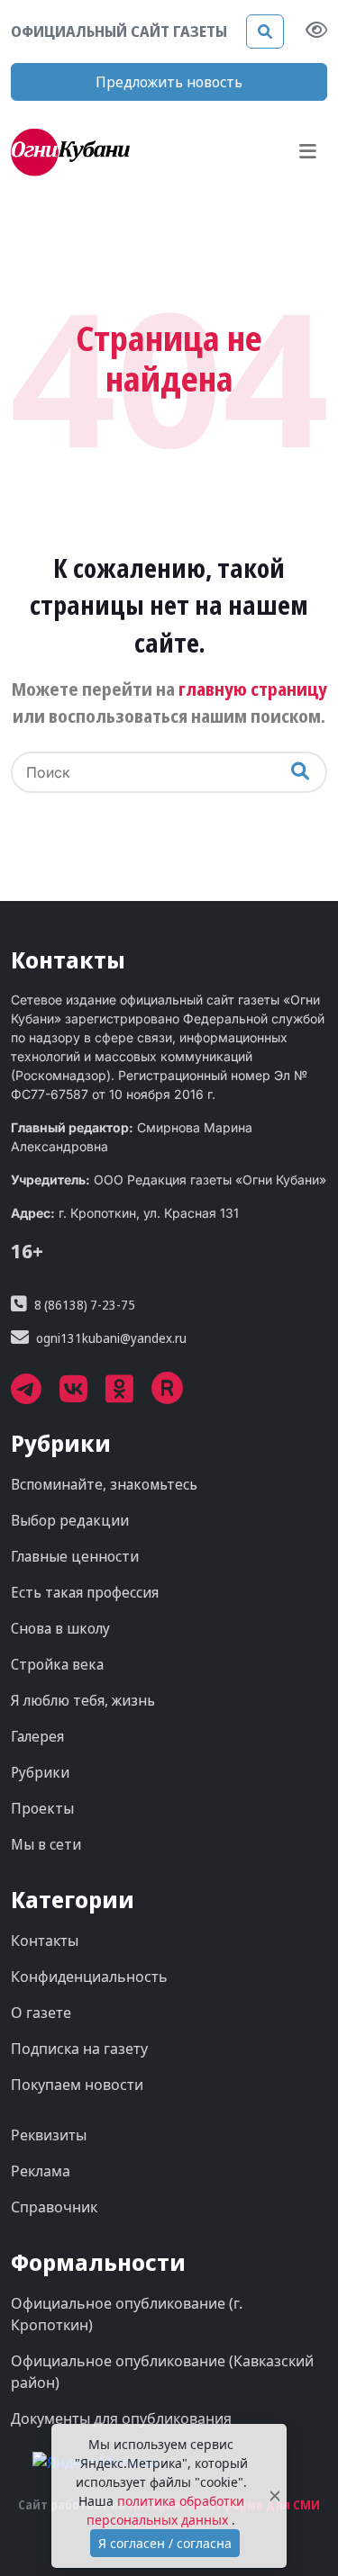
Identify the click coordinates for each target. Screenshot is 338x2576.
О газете (41, 2013)
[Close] (275, 2496)
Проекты (42, 1808)
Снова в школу (60, 1628)
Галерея (37, 1736)
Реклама (41, 2171)
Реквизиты (49, 2135)
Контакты (45, 1941)
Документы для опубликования (121, 2418)
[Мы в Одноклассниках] (128, 1395)
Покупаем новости (77, 2085)
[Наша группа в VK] (82, 1395)
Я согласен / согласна (165, 2543)
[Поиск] (265, 32)
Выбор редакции (70, 1520)
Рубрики (40, 1772)
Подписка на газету (79, 2049)
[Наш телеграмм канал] (35, 1395)
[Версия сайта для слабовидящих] (316, 32)
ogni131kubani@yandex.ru (111, 1338)
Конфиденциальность (89, 1977)
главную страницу (253, 689)
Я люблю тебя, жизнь (83, 1700)
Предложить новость (169, 82)
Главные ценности (75, 1556)
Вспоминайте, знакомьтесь (104, 1484)
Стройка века (57, 1664)
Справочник (54, 2207)
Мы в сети (46, 1844)
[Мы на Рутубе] (177, 1395)
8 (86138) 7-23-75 (85, 1305)
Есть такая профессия (85, 1592)
